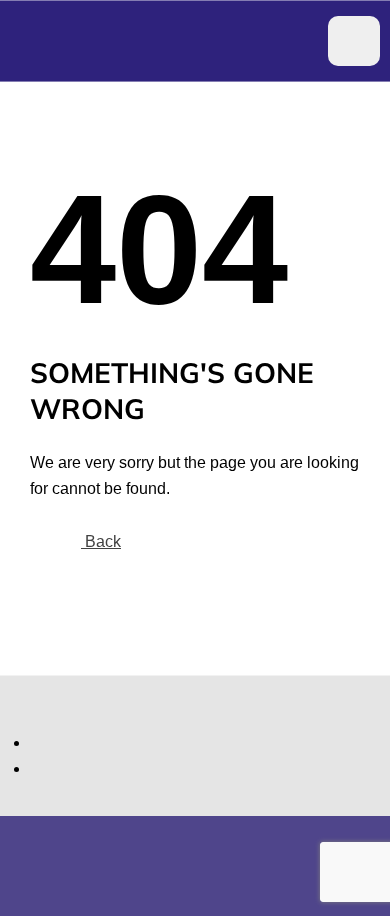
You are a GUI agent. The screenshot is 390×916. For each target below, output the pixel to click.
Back (101, 541)
